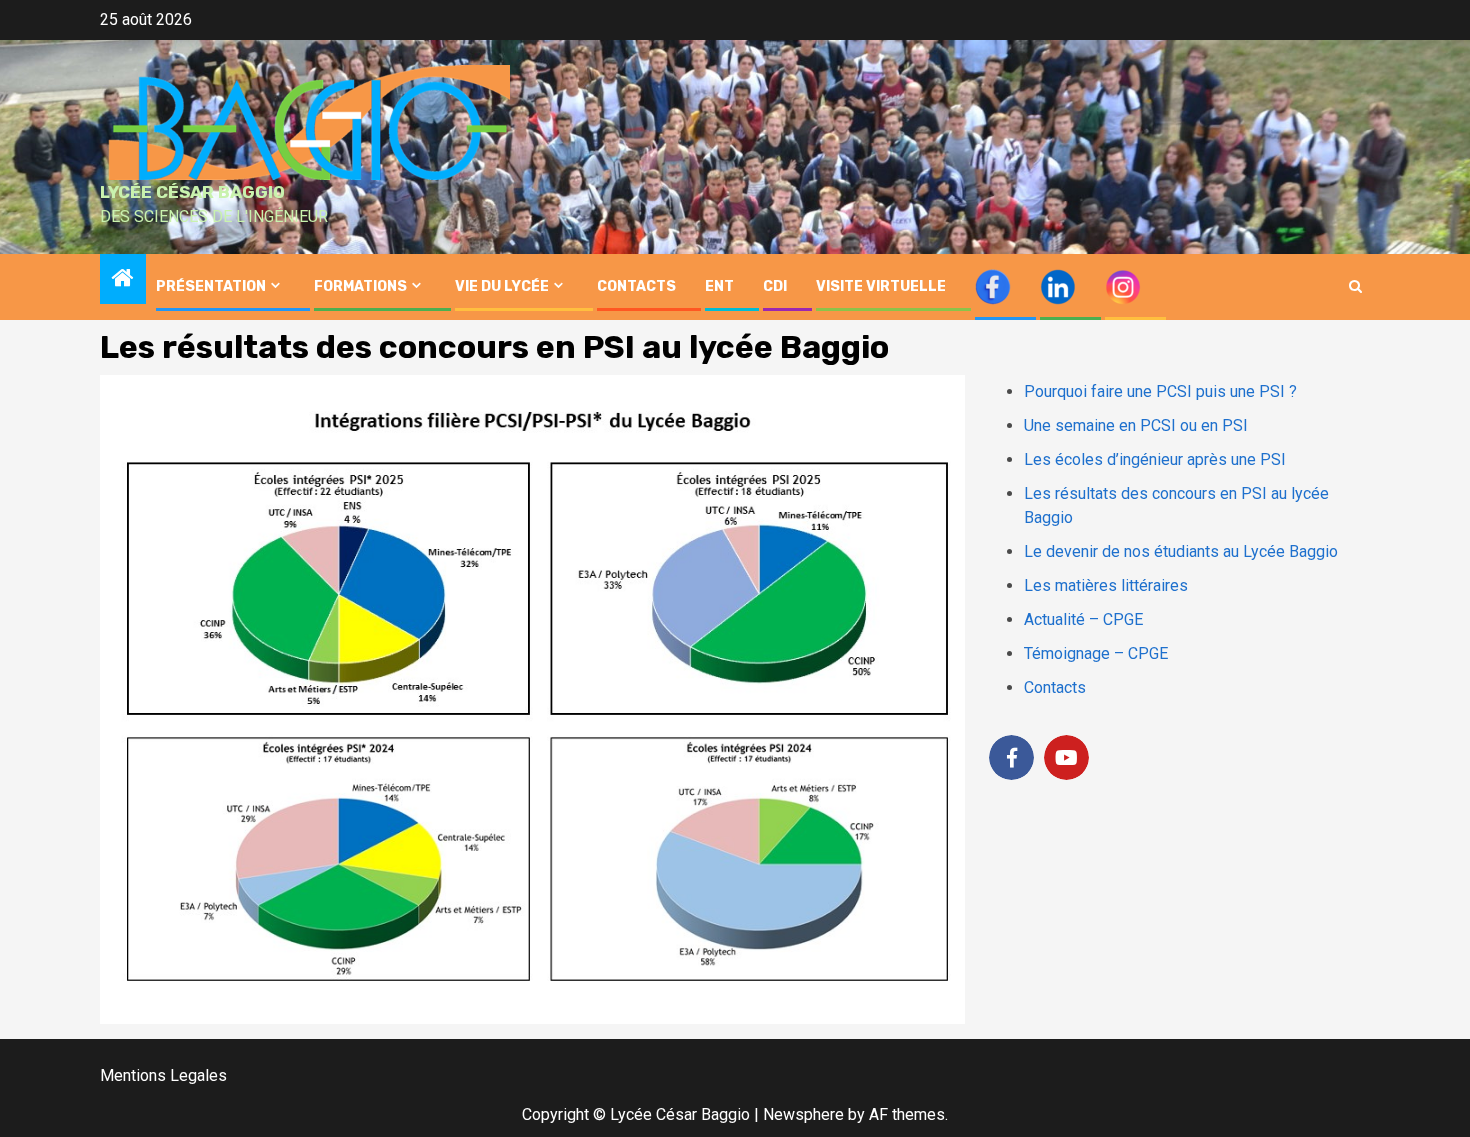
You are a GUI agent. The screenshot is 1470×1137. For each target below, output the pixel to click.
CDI (775, 286)
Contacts (1055, 687)
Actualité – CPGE (1083, 619)
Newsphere (803, 1114)
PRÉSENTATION (211, 286)
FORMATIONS (360, 286)
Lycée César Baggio (192, 192)
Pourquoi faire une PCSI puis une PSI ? (1160, 391)
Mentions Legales (163, 1075)
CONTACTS (636, 286)
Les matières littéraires (1106, 585)
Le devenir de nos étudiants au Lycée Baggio (1181, 551)
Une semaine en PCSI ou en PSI (1136, 425)
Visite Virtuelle (881, 286)
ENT (719, 286)
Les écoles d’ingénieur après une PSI (1155, 459)
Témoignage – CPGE (1096, 653)
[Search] (1355, 287)
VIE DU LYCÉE (502, 286)
